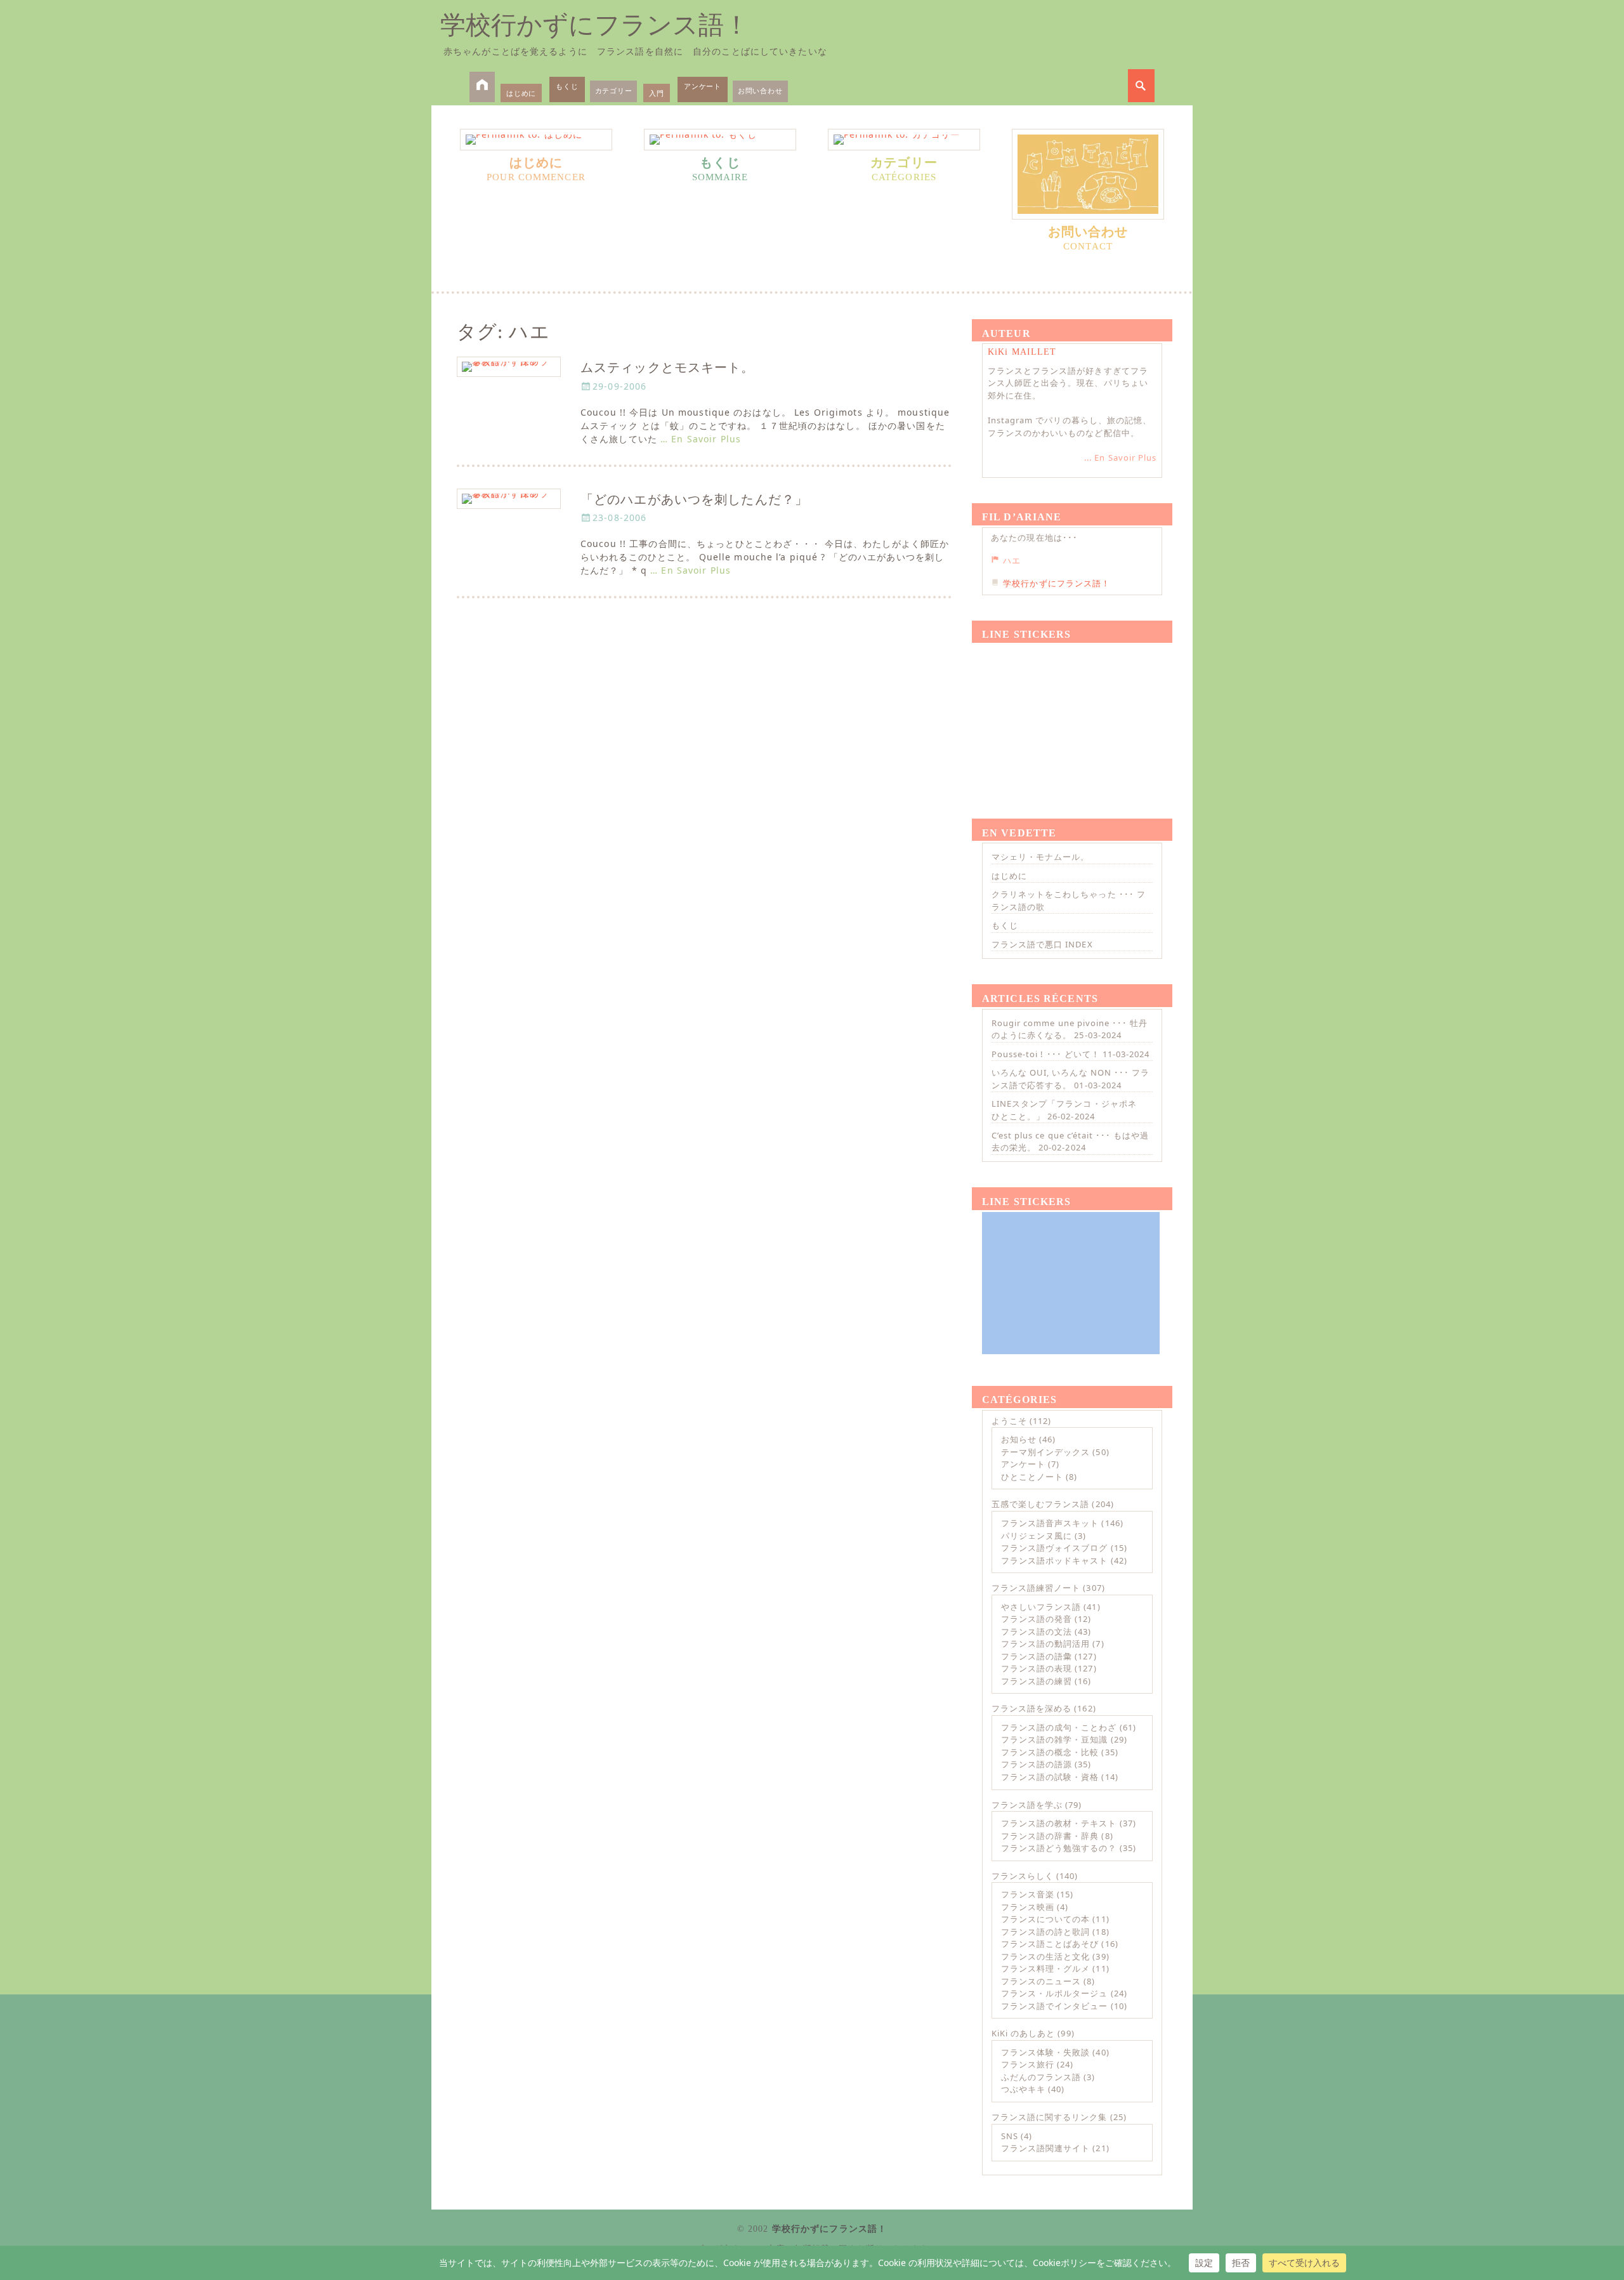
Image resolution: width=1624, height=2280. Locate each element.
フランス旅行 (1028, 2064)
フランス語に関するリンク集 (1050, 2117)
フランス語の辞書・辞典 (1050, 1836)
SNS (1010, 2136)
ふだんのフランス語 (1041, 2077)
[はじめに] (536, 140)
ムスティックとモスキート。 (668, 368)
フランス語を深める (1031, 1708)
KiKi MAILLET (1022, 352)
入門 (657, 93)
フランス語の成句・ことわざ (1059, 1727)
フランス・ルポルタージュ (1054, 1993)
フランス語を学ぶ (1027, 1805)
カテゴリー (614, 90)
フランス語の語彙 (1037, 1656)
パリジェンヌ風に (1037, 1536)
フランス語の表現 (1037, 1668)
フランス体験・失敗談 (1045, 2052)
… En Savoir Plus (701, 439)
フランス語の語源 (1037, 1764)
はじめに (521, 93)
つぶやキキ (1023, 2089)
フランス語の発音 (1037, 1619)
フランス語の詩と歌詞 (1045, 1932)
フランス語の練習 (1037, 1681)
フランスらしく (1023, 1876)
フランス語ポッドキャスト (1054, 1560)
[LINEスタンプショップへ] (1071, 716)
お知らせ (1019, 1439)
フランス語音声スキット (1050, 1523)
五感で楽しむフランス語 (1040, 1504)
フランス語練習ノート (1036, 1588)
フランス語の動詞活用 (1045, 1644)
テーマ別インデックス (1045, 1452)
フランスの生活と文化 (1045, 1956)
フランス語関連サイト (1045, 2148)
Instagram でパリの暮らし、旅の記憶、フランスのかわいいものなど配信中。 (1070, 426)
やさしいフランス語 (1041, 1607)
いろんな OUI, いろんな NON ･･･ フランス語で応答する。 (1071, 1079)
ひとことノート (1032, 1477)
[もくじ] (720, 140)
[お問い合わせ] (1088, 174)
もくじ (567, 86)
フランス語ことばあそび (1050, 1944)
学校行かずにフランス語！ (595, 25)
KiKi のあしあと (1023, 2033)
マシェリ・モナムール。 (1040, 857)
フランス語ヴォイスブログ (1054, 1548)
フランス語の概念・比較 (1050, 1752)
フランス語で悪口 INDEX (1042, 944)
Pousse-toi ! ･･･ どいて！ (1046, 1054)
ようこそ (1009, 1421)
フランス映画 (1028, 1907)
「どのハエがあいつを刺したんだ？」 (694, 500)
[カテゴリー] (904, 140)
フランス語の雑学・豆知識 (1054, 1739)
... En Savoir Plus (1120, 458)
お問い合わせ (760, 90)
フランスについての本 (1045, 1919)
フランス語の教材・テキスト (1059, 1823)
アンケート (703, 86)
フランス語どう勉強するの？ (1059, 1848)
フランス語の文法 (1037, 1631)
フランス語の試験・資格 (1050, 1777)
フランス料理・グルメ (1045, 1968)
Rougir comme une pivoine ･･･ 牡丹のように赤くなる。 (1070, 1029)
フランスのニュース (1041, 1981)
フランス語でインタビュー (1054, 2006)
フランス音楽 (1028, 1894)
